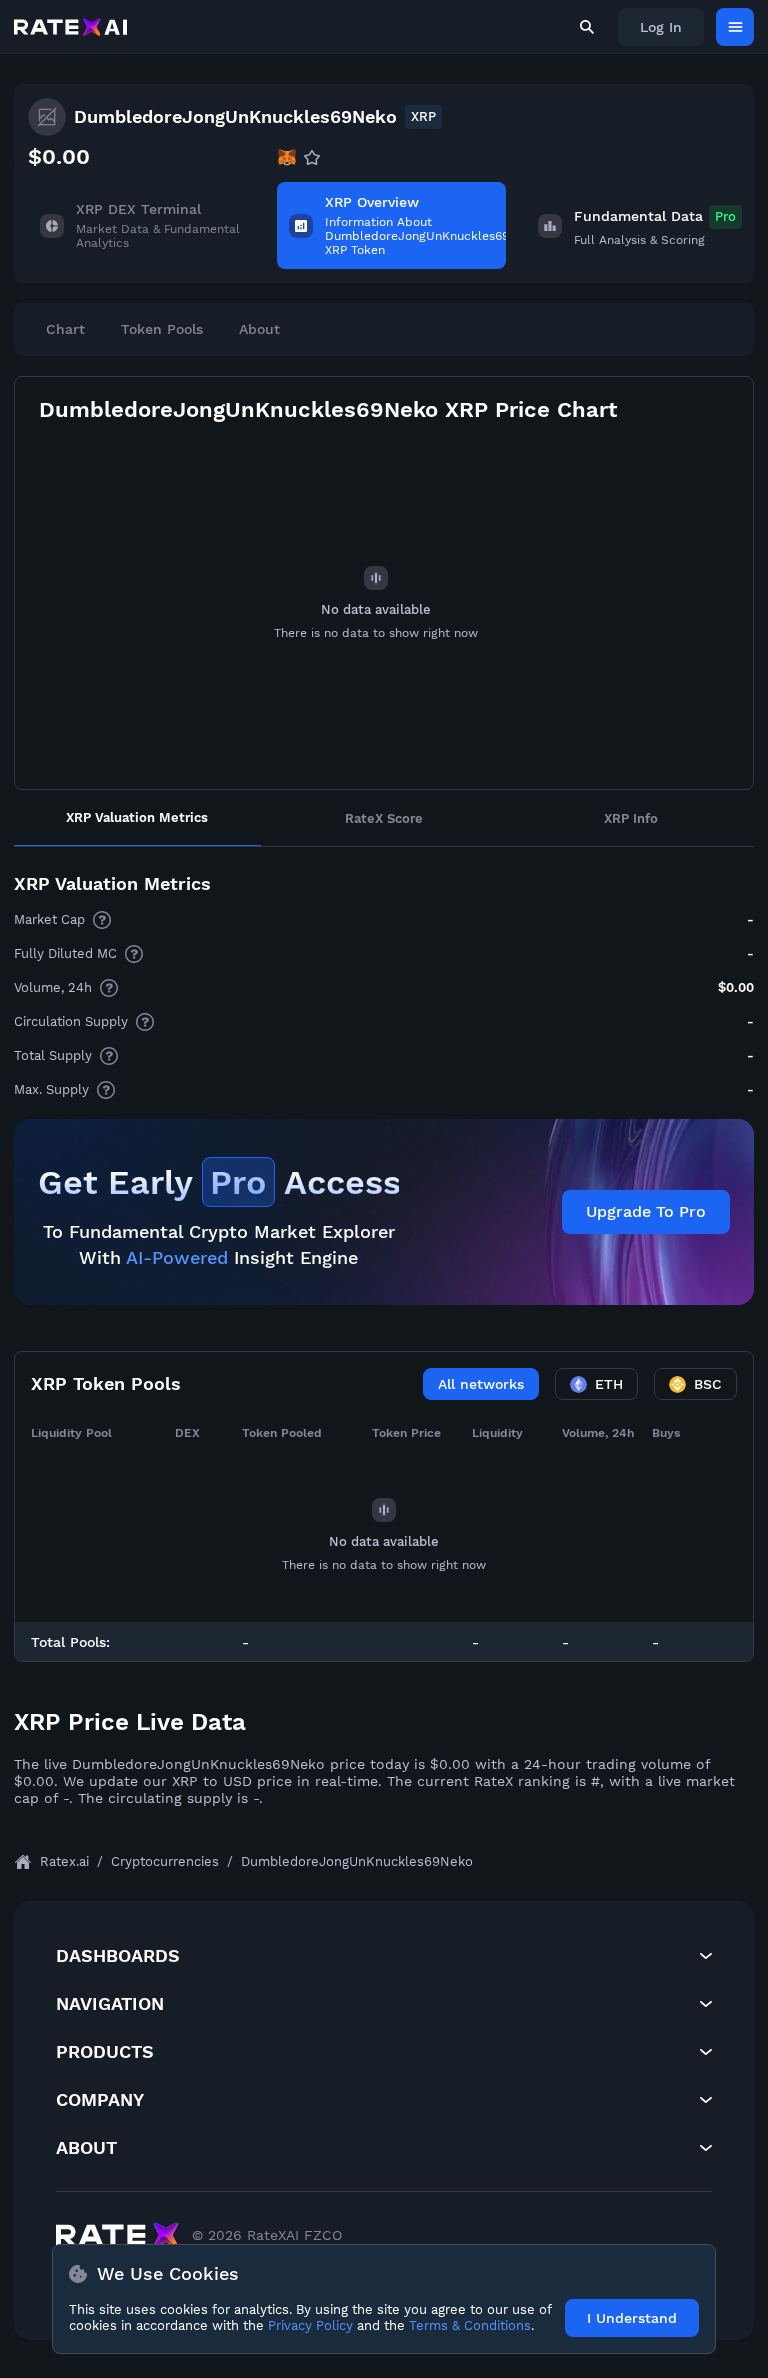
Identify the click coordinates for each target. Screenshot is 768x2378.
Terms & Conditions (470, 2325)
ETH (609, 1384)
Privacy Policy (310, 2325)
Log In (661, 27)
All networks (481, 1384)
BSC (708, 1384)
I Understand (632, 2318)
